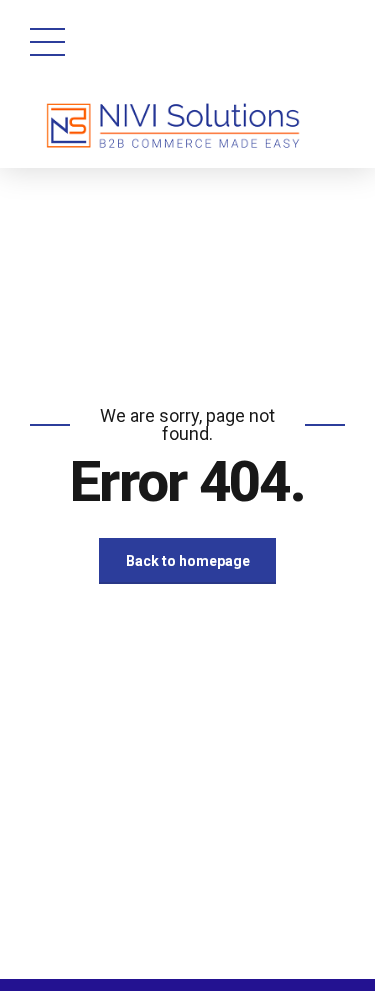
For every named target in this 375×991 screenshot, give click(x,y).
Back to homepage (188, 561)
